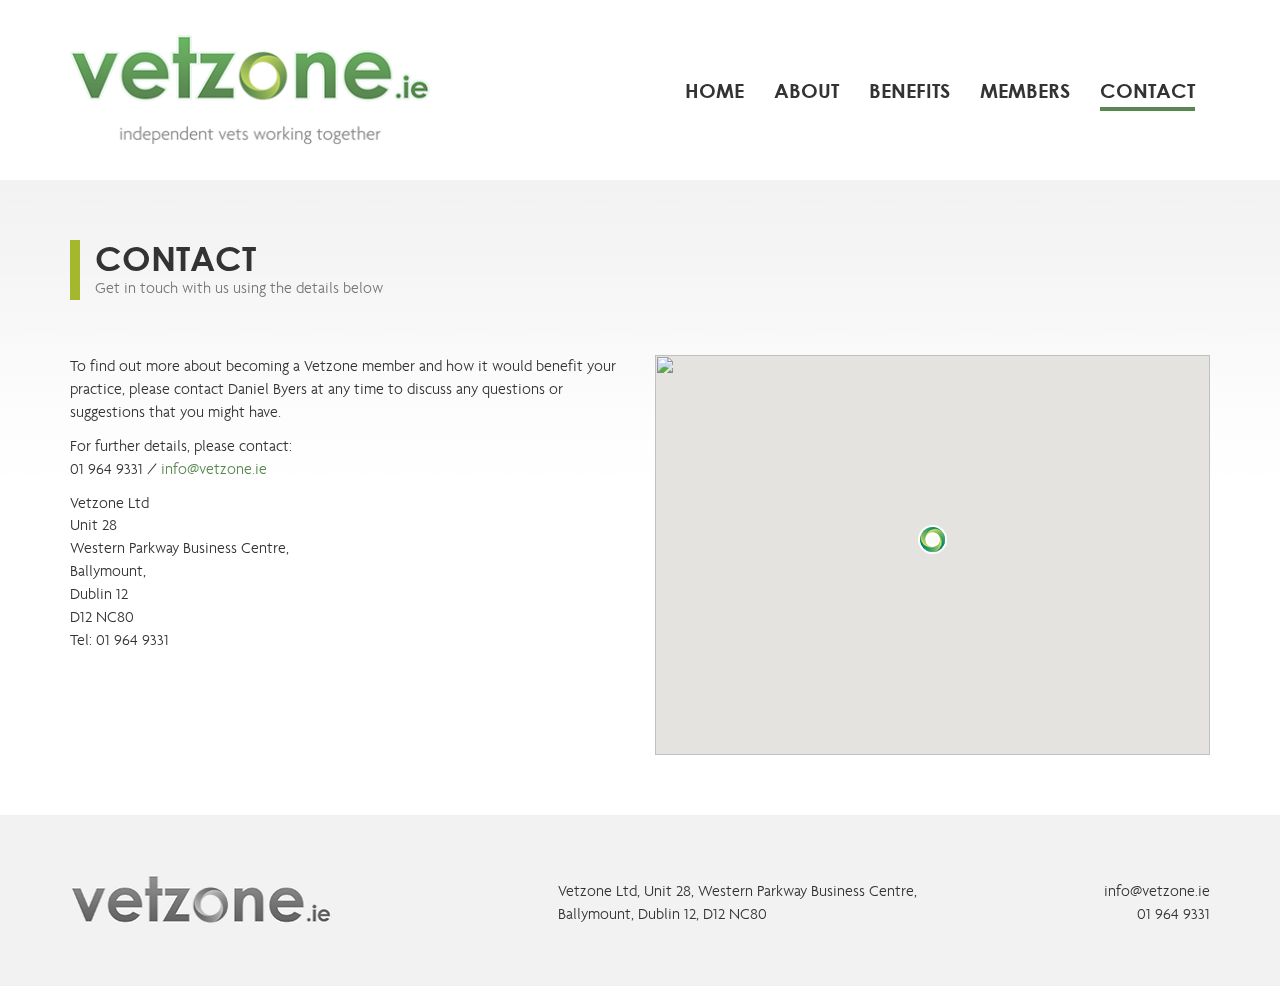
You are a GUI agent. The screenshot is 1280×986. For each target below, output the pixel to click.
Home (714, 90)
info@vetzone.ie (214, 468)
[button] (933, 540)
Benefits (909, 90)
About (806, 90)
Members (1025, 90)
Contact (1147, 90)
